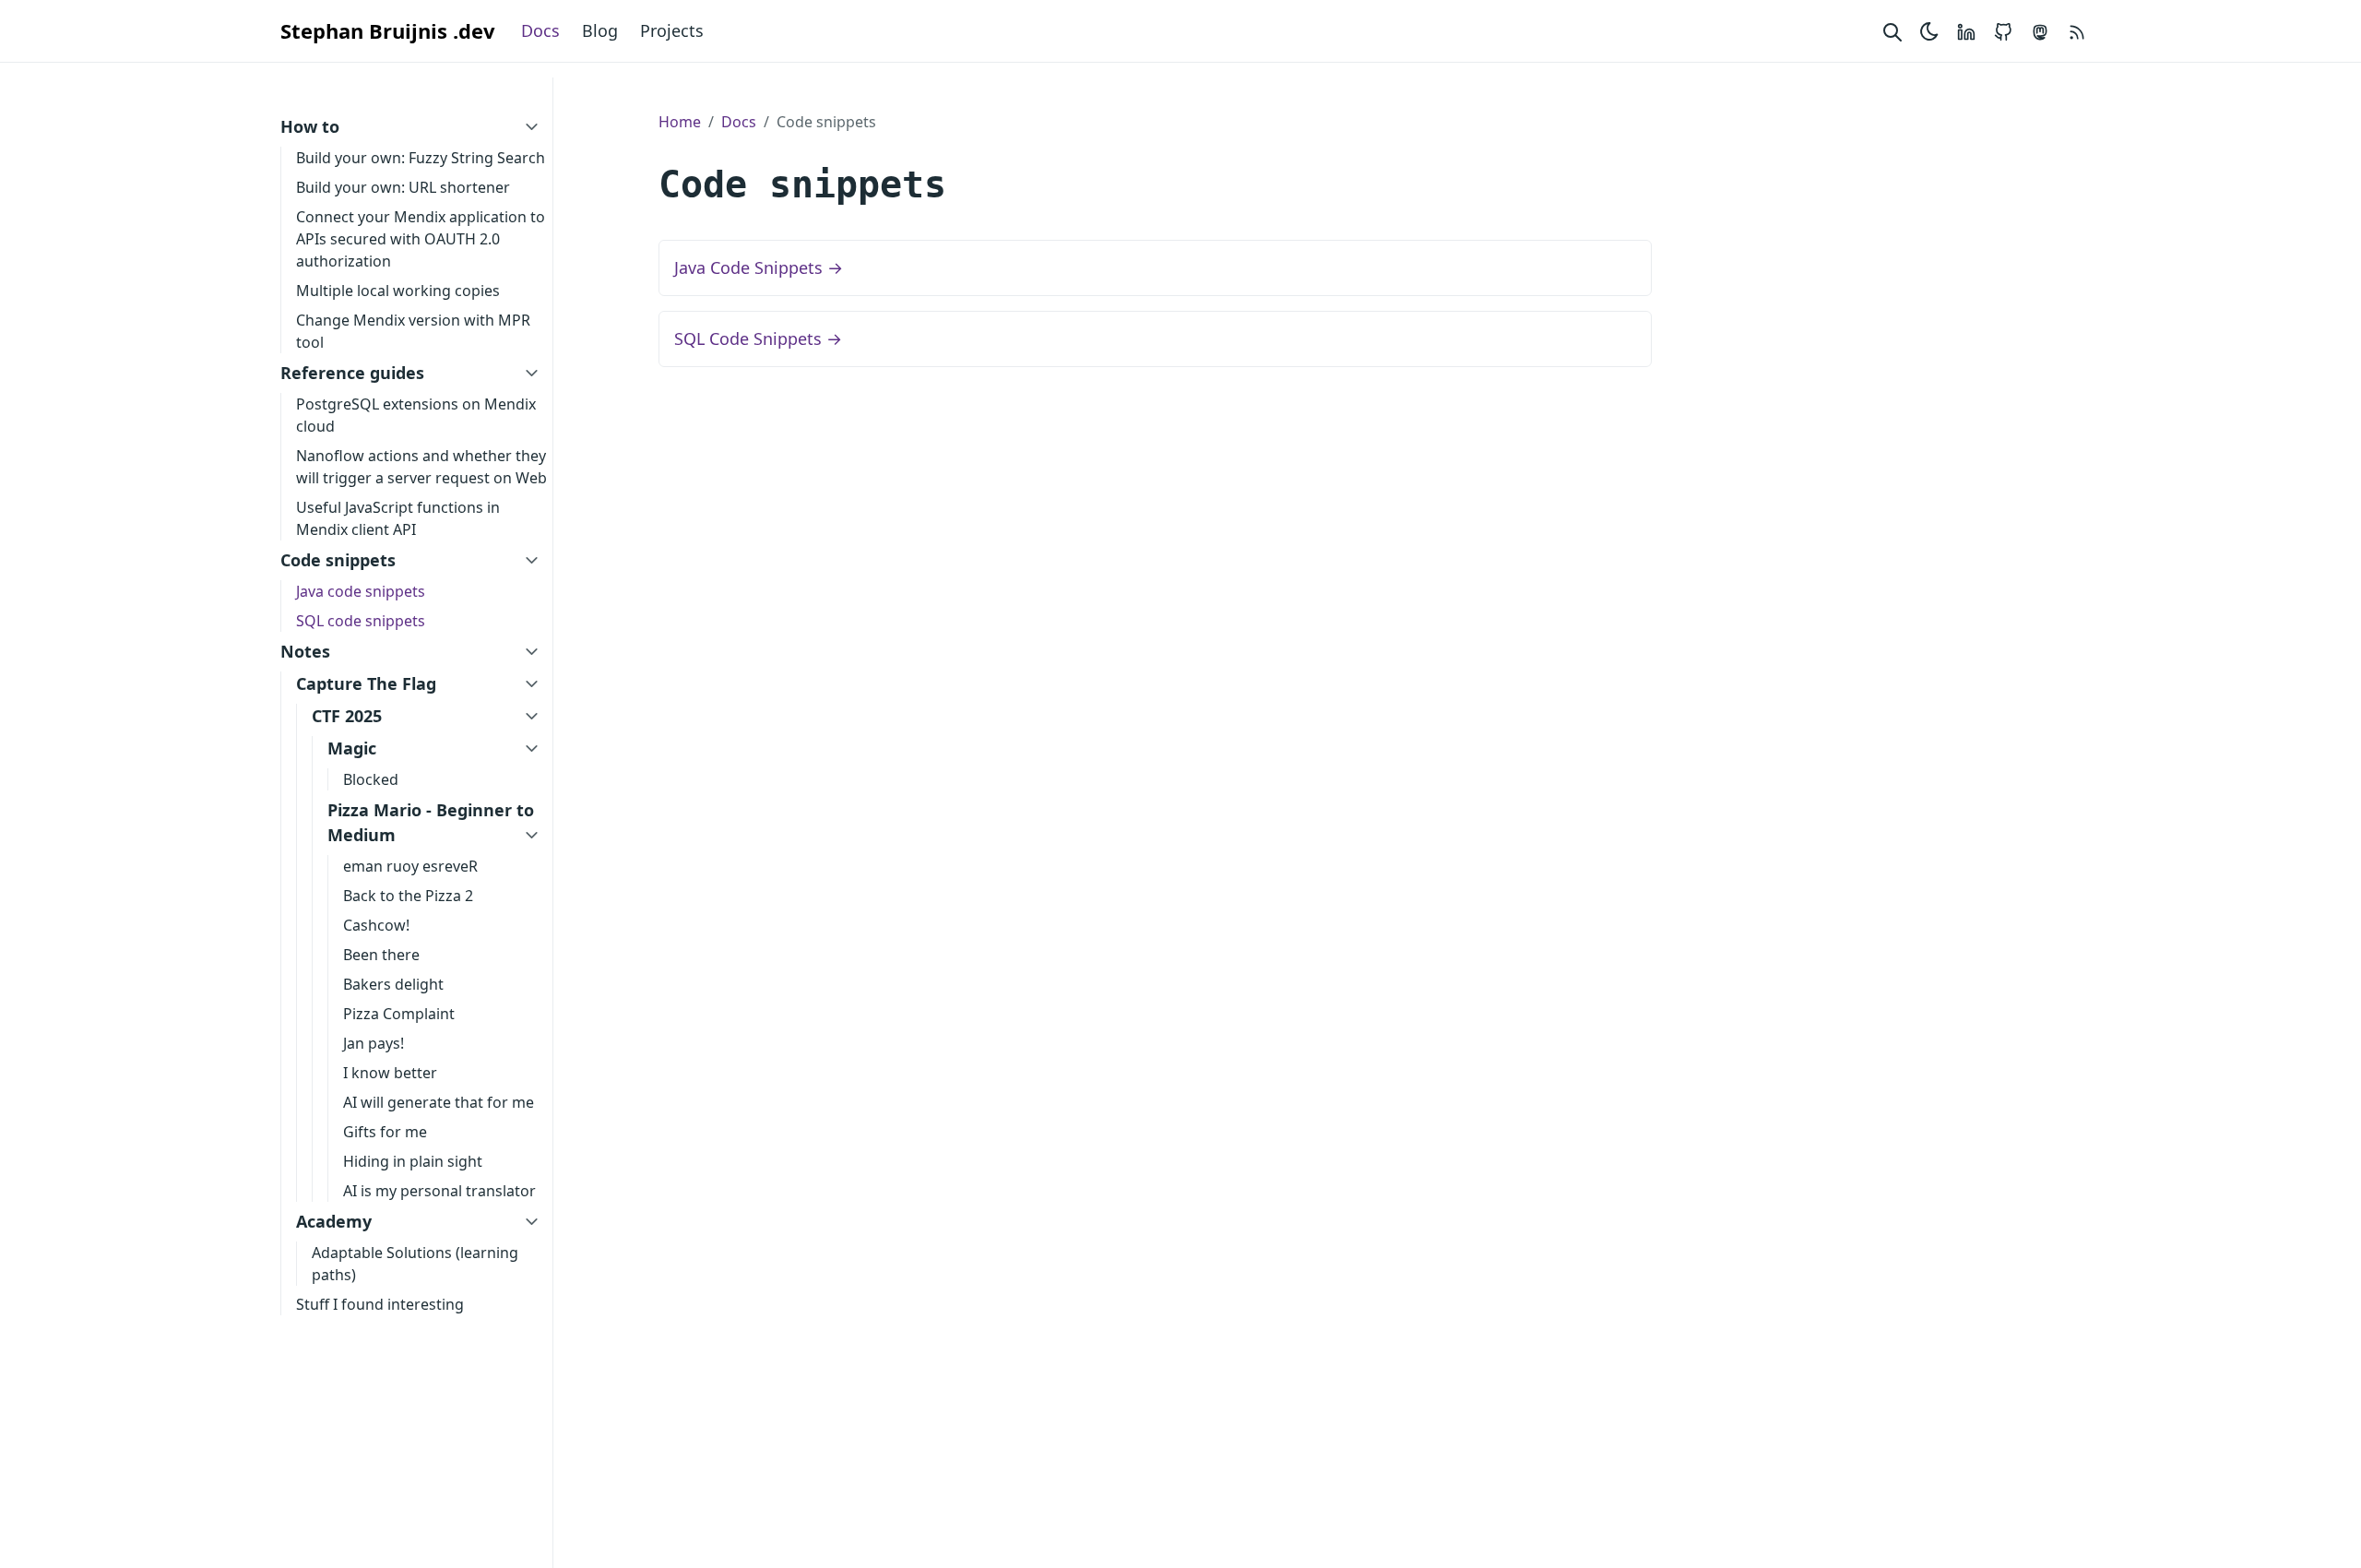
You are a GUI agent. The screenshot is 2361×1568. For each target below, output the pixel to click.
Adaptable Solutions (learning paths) (415, 1264)
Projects (672, 30)
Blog (600, 30)
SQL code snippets (361, 621)
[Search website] (1892, 31)
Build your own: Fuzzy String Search (421, 158)
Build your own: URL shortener (403, 187)
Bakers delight (393, 984)
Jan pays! (374, 1043)
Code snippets (338, 560)
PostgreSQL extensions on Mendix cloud (416, 415)
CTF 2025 (347, 716)
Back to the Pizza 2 (408, 896)
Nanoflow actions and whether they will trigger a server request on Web (421, 467)
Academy (334, 1221)
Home (680, 122)
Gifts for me (385, 1132)
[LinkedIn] (1966, 31)
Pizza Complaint (399, 1014)
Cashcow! (376, 925)
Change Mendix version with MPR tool (413, 331)
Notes (305, 651)
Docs (540, 30)
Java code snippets (361, 591)
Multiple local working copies (398, 291)
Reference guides (352, 373)
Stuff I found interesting (380, 1304)
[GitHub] (2003, 31)
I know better (390, 1073)
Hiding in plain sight (413, 1161)
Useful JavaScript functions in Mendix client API (398, 518)
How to (310, 126)
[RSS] (2077, 31)
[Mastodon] (2040, 31)
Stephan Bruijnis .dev (388, 30)
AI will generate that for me (439, 1102)
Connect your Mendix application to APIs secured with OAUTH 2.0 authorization (421, 239)
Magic (352, 748)
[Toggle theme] (1929, 31)
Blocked (371, 779)
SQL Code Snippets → (758, 339)
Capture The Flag (366, 683)
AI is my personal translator (439, 1191)
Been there (381, 955)
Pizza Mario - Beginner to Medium (431, 822)
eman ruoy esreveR (410, 866)
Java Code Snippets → (759, 267)
